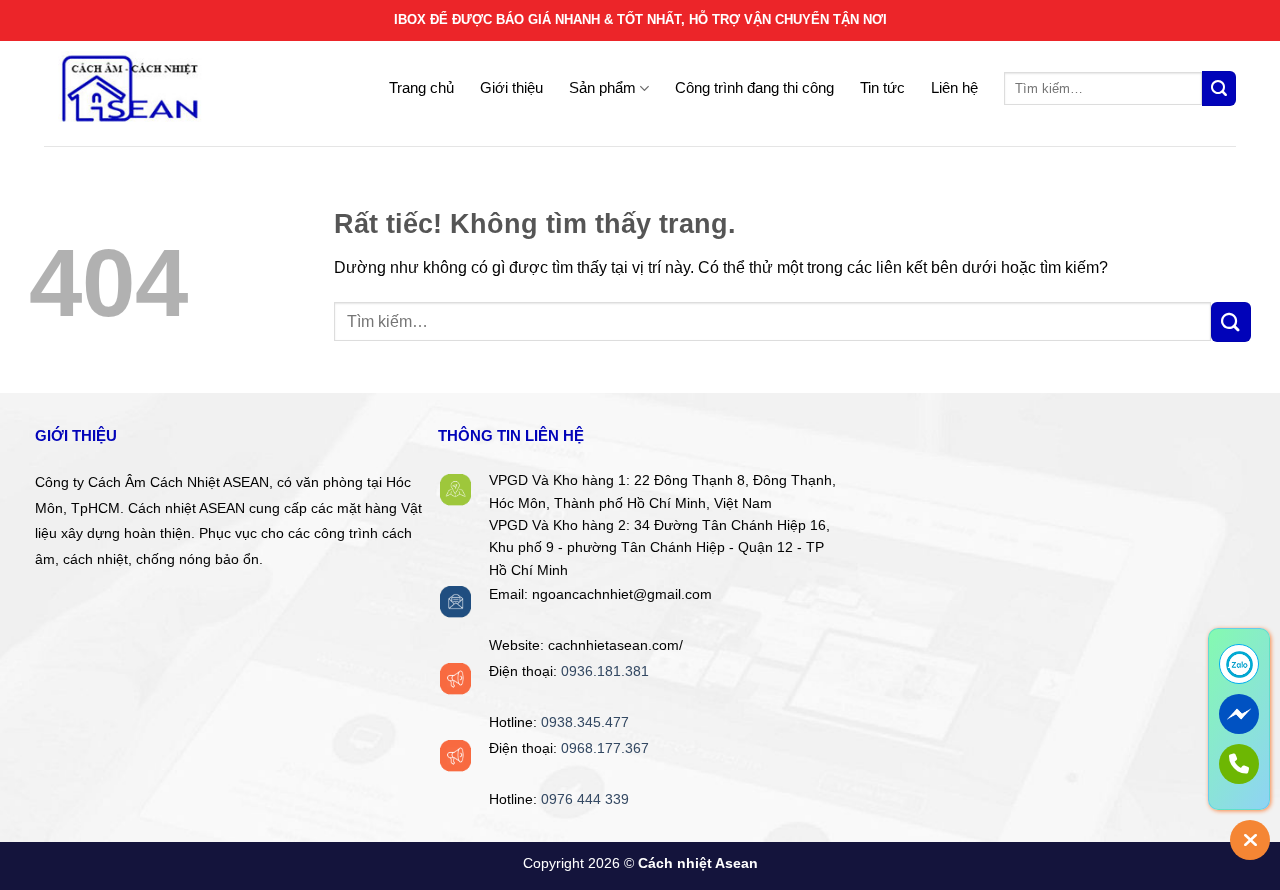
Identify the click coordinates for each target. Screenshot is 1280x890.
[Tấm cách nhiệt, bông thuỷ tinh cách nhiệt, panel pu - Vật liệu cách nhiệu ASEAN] (169, 89)
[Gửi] (1219, 88)
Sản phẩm (602, 87)
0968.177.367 (605, 748)
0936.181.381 (605, 671)
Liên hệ (954, 87)
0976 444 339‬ (585, 799)
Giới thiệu (511, 87)
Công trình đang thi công (754, 87)
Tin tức (882, 87)
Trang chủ (421, 87)
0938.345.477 (585, 722)
